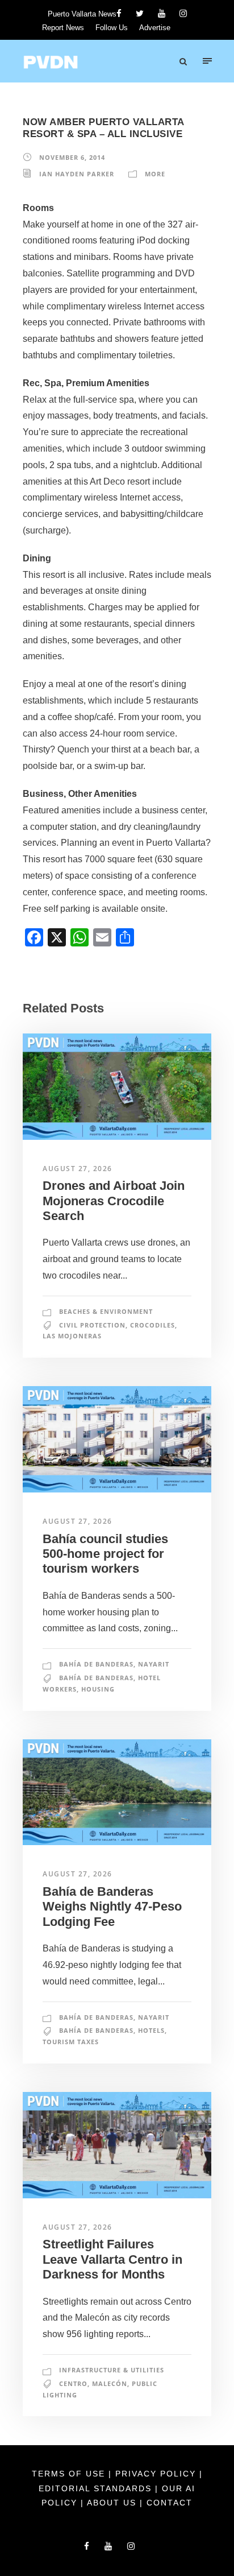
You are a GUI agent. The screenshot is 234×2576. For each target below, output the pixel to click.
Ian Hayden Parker (77, 174)
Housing (98, 1689)
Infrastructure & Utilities (112, 2370)
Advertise (155, 28)
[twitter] (140, 13)
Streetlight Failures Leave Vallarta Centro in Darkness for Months (112, 2259)
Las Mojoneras (72, 1336)
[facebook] (119, 13)
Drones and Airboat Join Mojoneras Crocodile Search (114, 1201)
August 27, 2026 (78, 1169)
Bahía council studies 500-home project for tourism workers (105, 1554)
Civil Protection (92, 1325)
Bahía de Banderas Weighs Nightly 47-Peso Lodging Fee (112, 1907)
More (155, 174)
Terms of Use (70, 2474)
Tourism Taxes (71, 2042)
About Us (113, 2503)
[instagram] (183, 13)
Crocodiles (152, 1325)
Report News (63, 28)
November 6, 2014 (72, 157)
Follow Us (112, 28)
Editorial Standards (97, 2488)
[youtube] (162, 13)
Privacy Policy (157, 2474)
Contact (170, 2503)
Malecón (110, 2383)
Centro (73, 2383)
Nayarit (154, 1664)
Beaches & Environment (106, 1311)
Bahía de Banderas (96, 1664)
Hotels (151, 2030)
